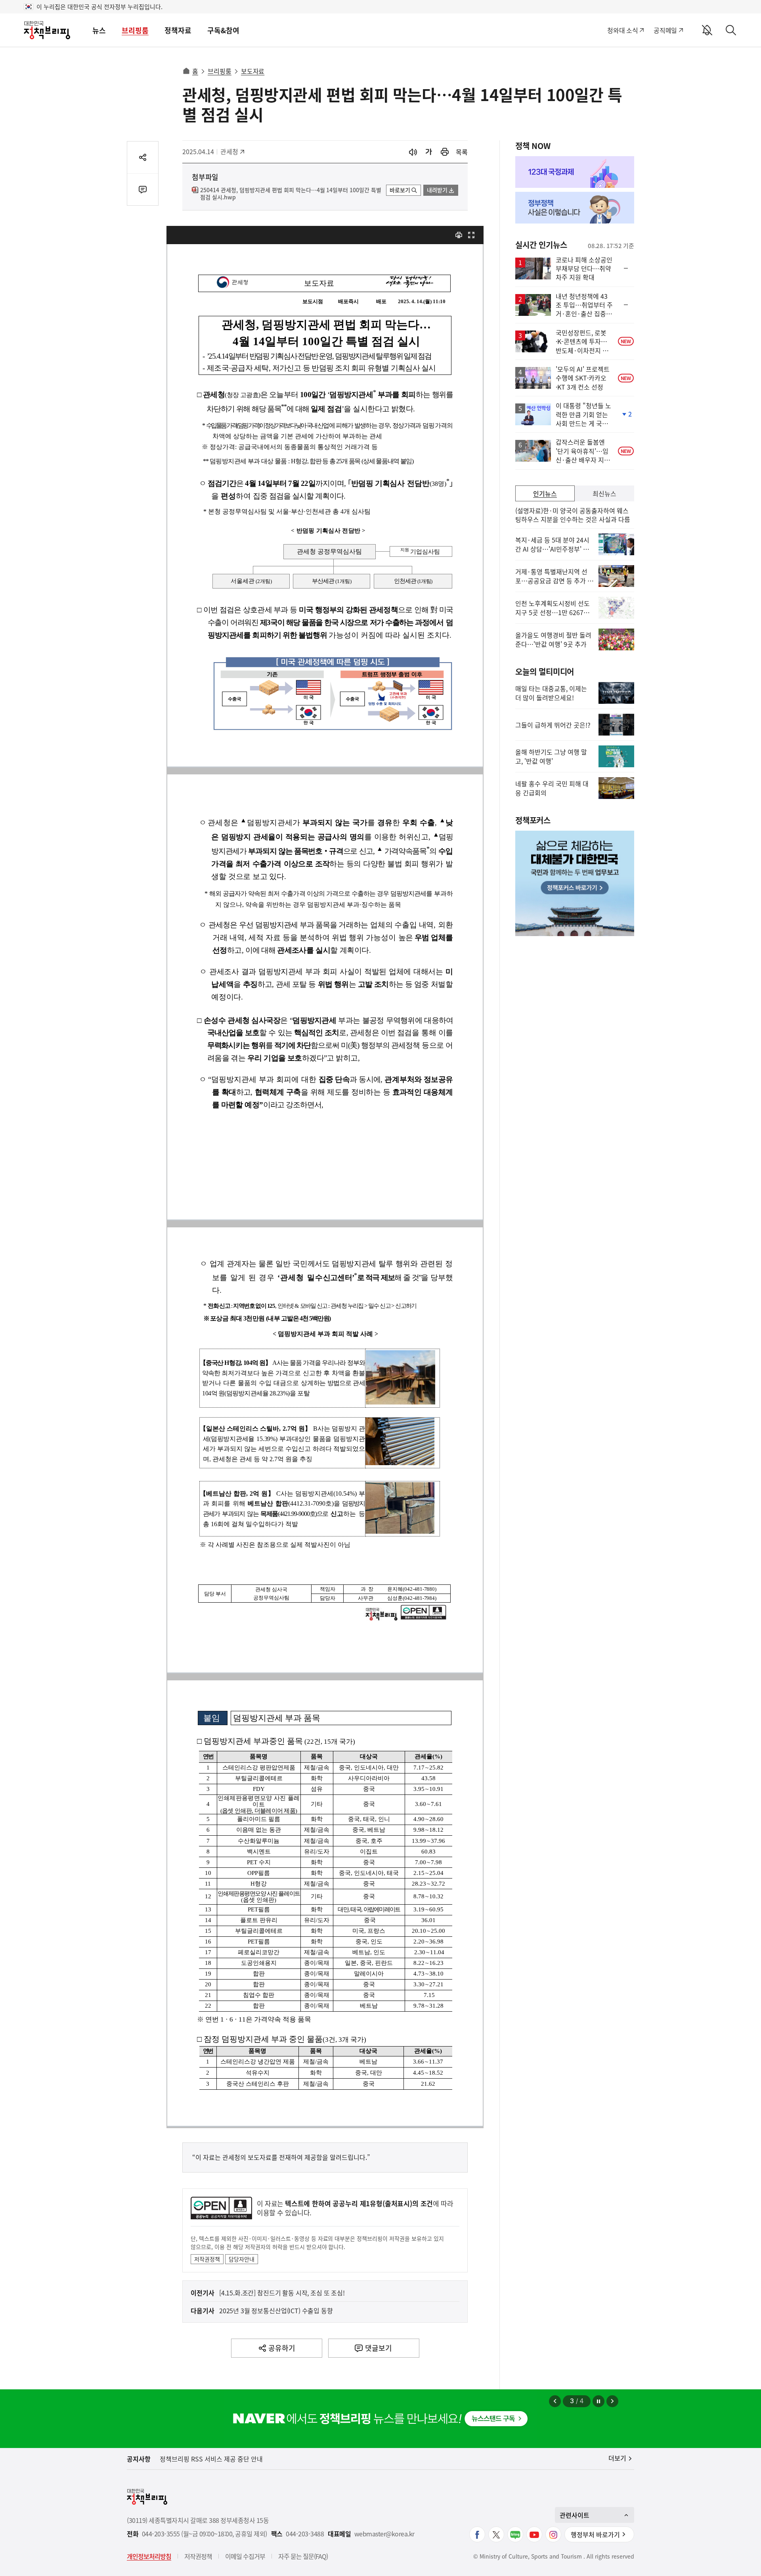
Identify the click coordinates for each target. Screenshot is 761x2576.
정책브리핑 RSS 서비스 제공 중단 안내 (211, 2459)
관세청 (233, 151)
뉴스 (99, 30)
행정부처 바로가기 (595, 2534)
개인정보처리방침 (149, 2556)
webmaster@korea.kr (384, 2534)
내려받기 (437, 190)
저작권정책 (207, 2259)
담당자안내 (242, 2259)
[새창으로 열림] (445, 152)
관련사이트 (575, 2515)
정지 (598, 2401)
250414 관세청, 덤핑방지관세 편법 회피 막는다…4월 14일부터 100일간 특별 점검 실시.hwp (291, 194)
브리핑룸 (135, 30)
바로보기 (400, 190)
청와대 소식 (622, 30)
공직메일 (665, 30)
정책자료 (178, 30)
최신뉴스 (604, 493)
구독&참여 (223, 30)
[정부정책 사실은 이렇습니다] (575, 208)
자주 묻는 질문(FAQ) (303, 2556)
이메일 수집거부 (245, 2556)
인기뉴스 (545, 493)
